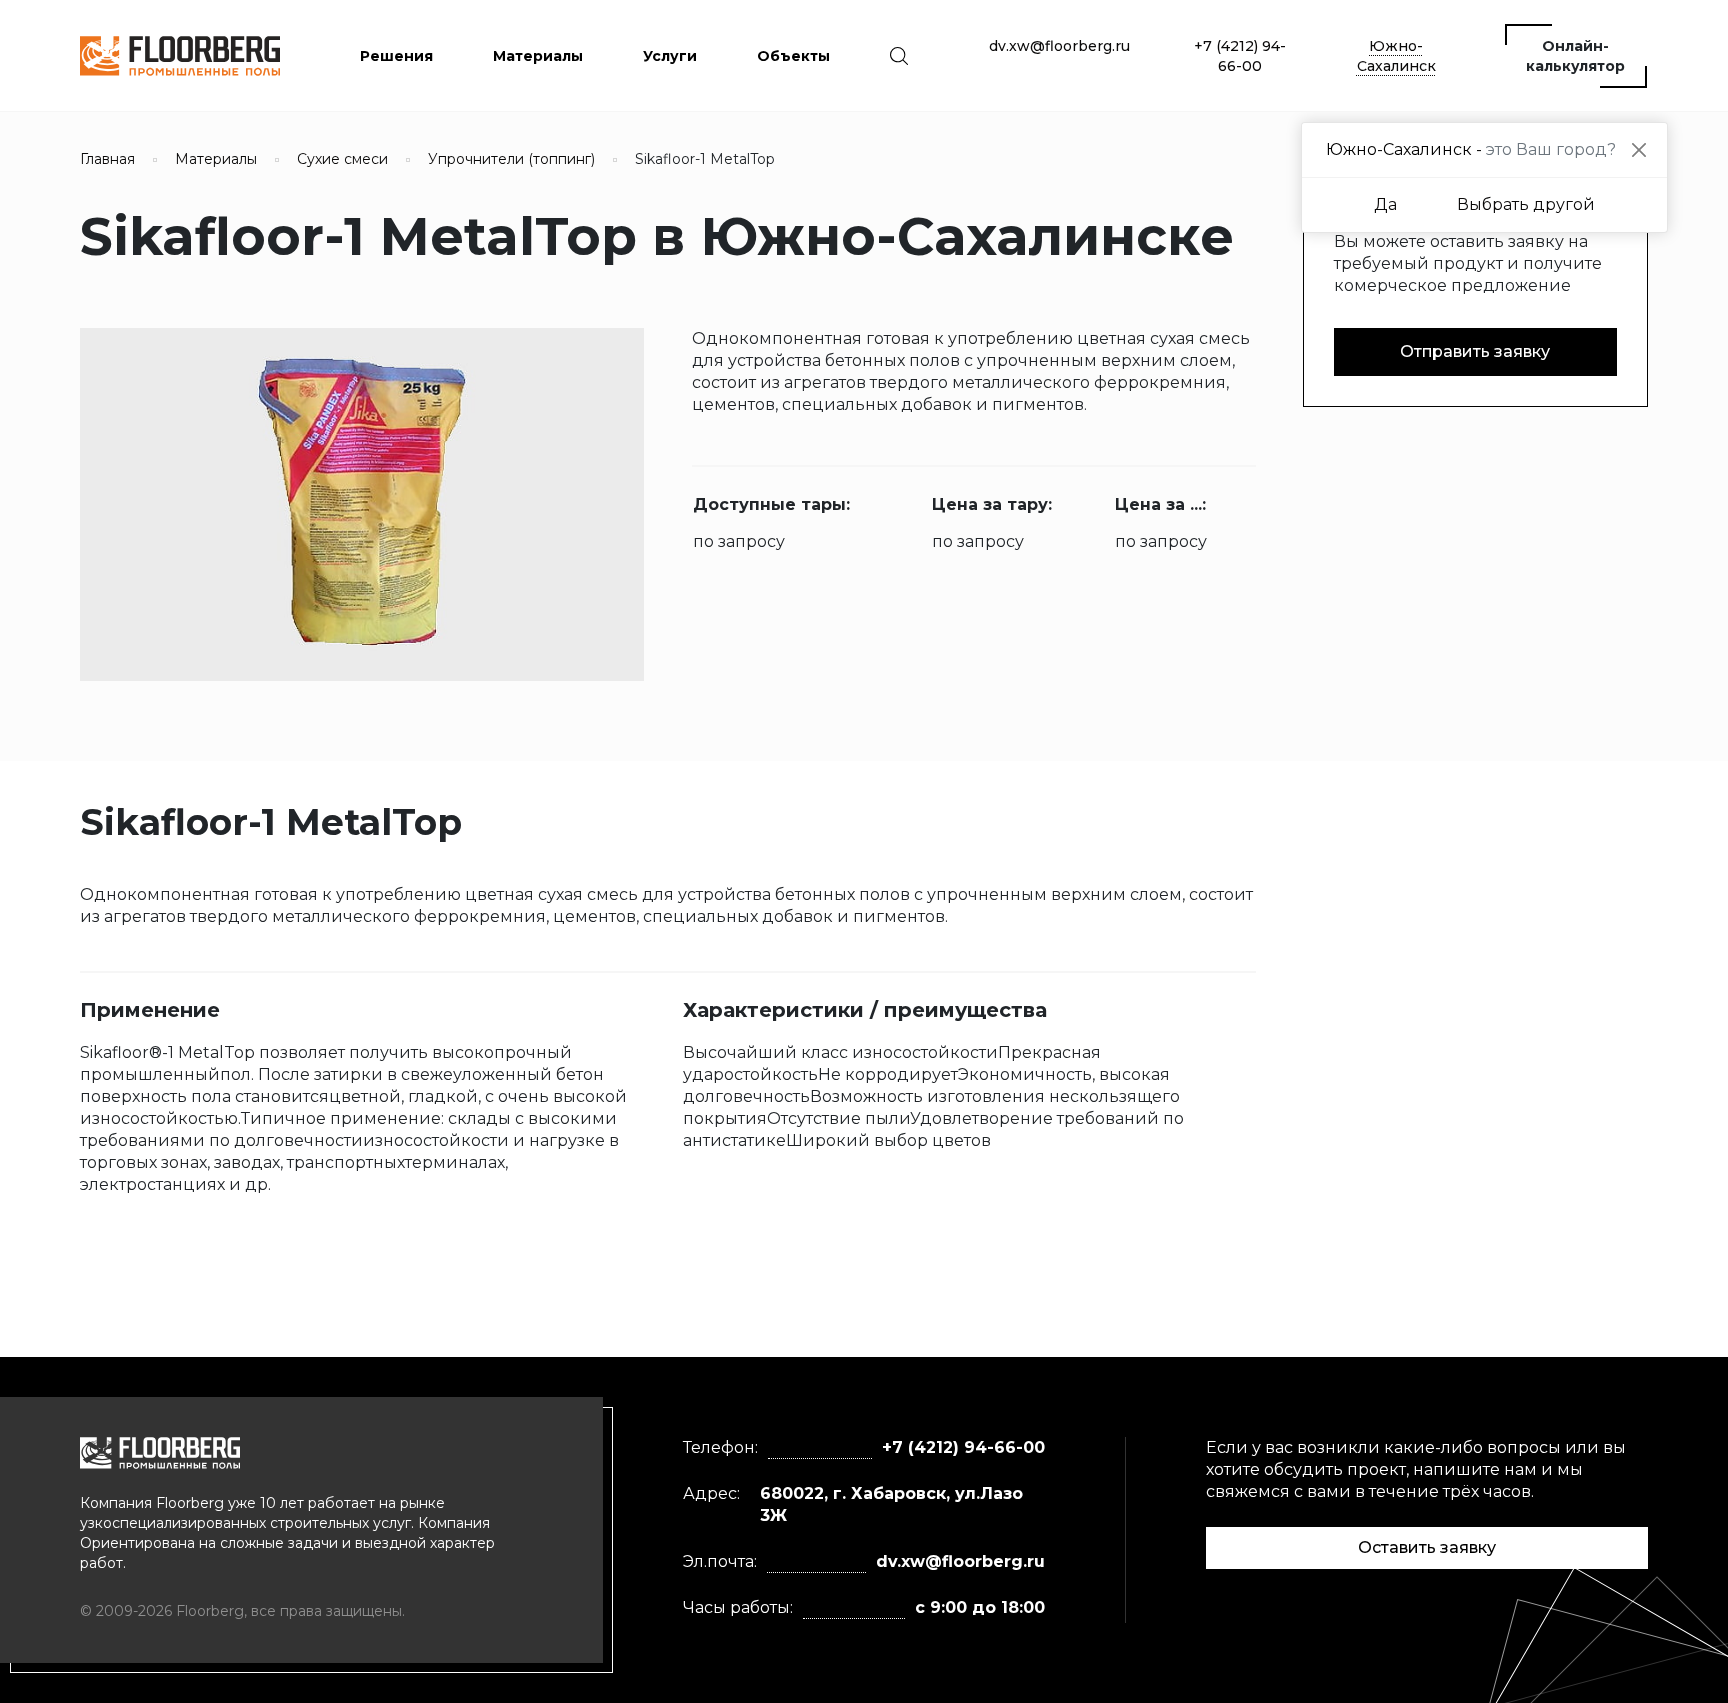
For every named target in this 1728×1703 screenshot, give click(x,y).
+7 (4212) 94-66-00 (1240, 56)
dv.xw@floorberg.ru (1059, 46)
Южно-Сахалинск (1396, 56)
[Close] (1638, 150)
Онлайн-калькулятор (1575, 56)
